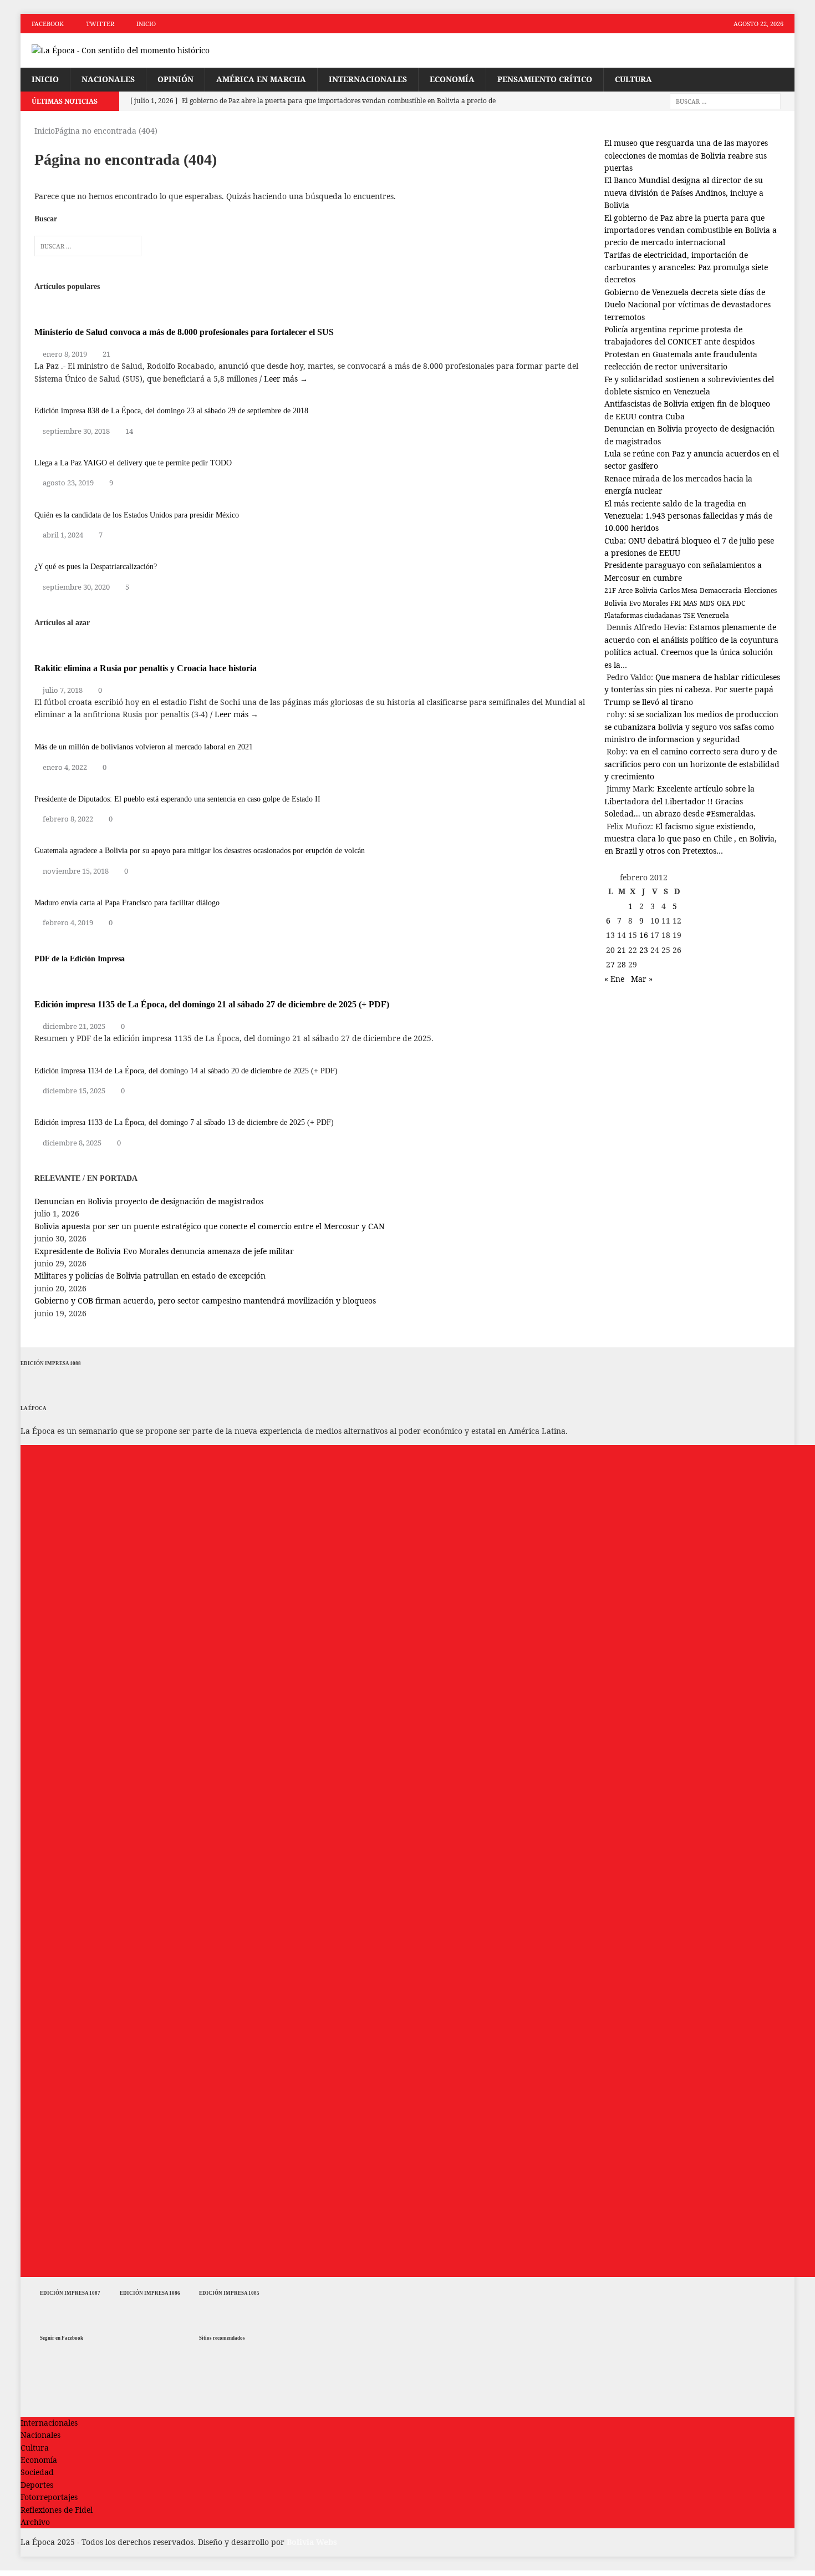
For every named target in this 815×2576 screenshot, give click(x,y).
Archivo (35, 2522)
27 (610, 964)
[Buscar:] (725, 101)
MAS (690, 603)
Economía (452, 79)
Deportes (37, 2485)
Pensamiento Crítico (545, 79)
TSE (689, 615)
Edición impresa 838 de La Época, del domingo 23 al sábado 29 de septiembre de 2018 (171, 411)
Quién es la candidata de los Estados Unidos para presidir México (137, 515)
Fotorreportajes (49, 2497)
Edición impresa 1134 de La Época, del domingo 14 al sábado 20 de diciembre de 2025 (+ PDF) (186, 1071)
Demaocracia (721, 590)
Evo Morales (649, 603)
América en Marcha (261, 79)
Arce (625, 590)
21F (610, 590)
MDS (707, 603)
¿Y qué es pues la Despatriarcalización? (96, 567)
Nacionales (108, 79)
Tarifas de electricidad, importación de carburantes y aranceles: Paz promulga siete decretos (686, 267)
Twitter (100, 24)
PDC (739, 603)
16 (644, 935)
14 (129, 431)
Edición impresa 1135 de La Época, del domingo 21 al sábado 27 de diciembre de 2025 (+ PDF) (212, 1004)
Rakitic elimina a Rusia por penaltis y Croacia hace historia (146, 668)
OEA (724, 603)
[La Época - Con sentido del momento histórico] (143, 50)
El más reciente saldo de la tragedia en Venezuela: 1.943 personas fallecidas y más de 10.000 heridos (688, 516)
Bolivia (646, 590)
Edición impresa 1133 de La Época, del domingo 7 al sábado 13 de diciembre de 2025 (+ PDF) (184, 1122)
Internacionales (368, 79)
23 (644, 950)
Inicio (146, 24)
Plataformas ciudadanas (643, 615)
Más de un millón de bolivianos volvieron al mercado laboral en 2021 (144, 747)
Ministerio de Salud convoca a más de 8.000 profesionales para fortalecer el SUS (184, 332)
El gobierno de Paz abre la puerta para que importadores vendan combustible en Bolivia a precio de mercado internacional (691, 230)
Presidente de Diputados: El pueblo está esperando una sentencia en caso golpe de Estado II (177, 799)
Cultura (633, 79)
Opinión (175, 79)
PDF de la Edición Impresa (80, 959)
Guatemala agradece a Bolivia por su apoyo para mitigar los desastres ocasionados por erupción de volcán (200, 851)
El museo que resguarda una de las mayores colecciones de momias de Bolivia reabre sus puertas (686, 155)
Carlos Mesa (679, 590)
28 (622, 964)
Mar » (642, 979)
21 (106, 354)
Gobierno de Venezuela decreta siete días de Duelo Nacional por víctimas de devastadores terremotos (687, 305)
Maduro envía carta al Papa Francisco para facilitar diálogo (127, 903)
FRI (676, 603)
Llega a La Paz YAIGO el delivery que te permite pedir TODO (133, 463)
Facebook (48, 24)
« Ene (614, 979)
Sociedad (37, 2472)
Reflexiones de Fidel (57, 2510)
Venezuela (713, 615)
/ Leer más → (284, 379)
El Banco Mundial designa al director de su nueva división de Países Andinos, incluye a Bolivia (684, 192)
